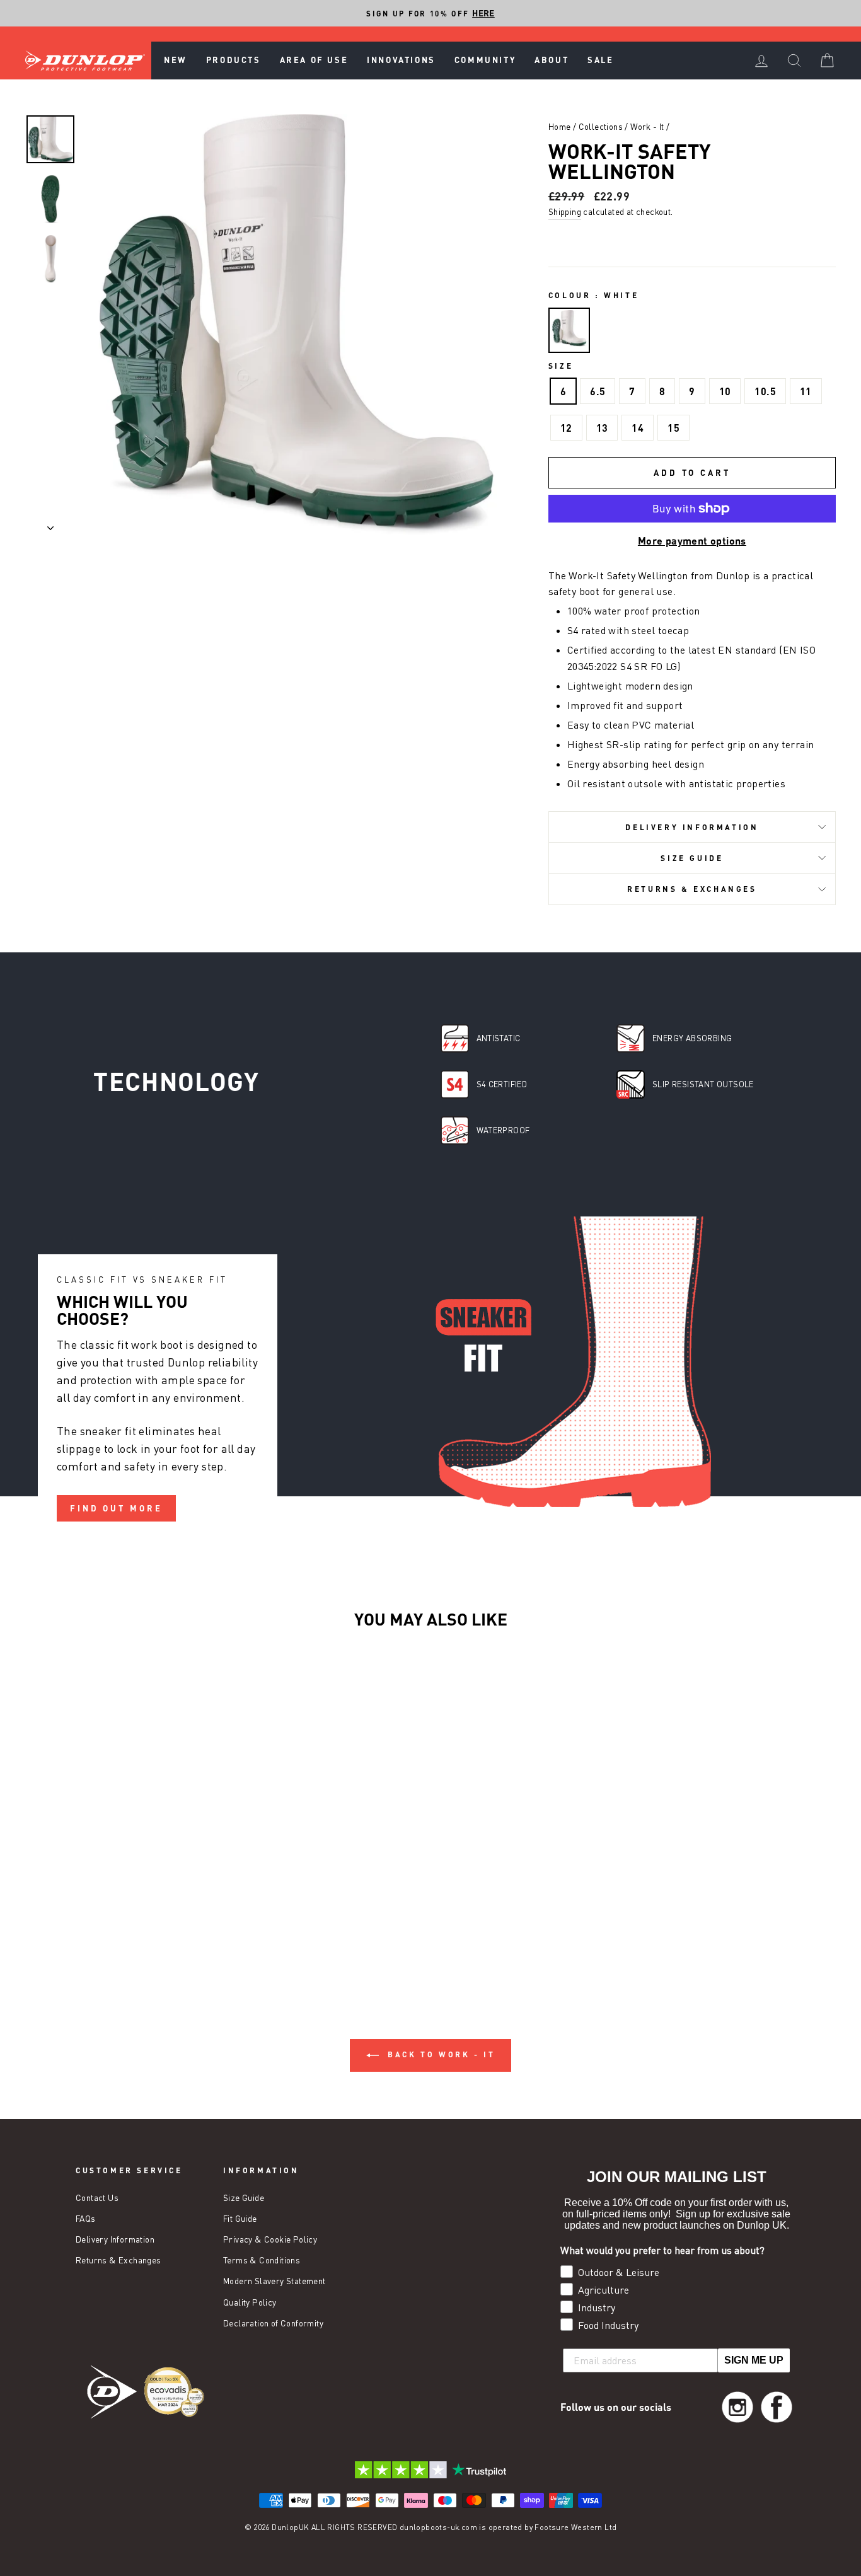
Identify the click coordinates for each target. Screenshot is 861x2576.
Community (485, 60)
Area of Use (314, 60)
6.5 (598, 391)
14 (638, 428)
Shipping (565, 212)
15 (673, 428)
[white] (569, 331)
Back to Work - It (440, 2054)
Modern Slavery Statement (274, 2281)
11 (806, 391)
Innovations (401, 60)
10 (725, 391)
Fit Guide (240, 2219)
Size (561, 366)
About (552, 60)
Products (234, 60)
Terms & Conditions (262, 2260)
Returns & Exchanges (692, 889)
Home (560, 127)
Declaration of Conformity (273, 2323)
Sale (600, 60)
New (176, 60)
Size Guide (692, 858)
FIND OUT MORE (116, 1508)
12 (566, 428)
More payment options (692, 540)
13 (602, 428)
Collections (601, 127)
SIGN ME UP (754, 2360)
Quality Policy (250, 2302)
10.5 (765, 391)
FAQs (86, 2219)
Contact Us (97, 2198)
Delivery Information (692, 827)
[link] (737, 2407)
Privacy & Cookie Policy (270, 2239)
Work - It (647, 127)
